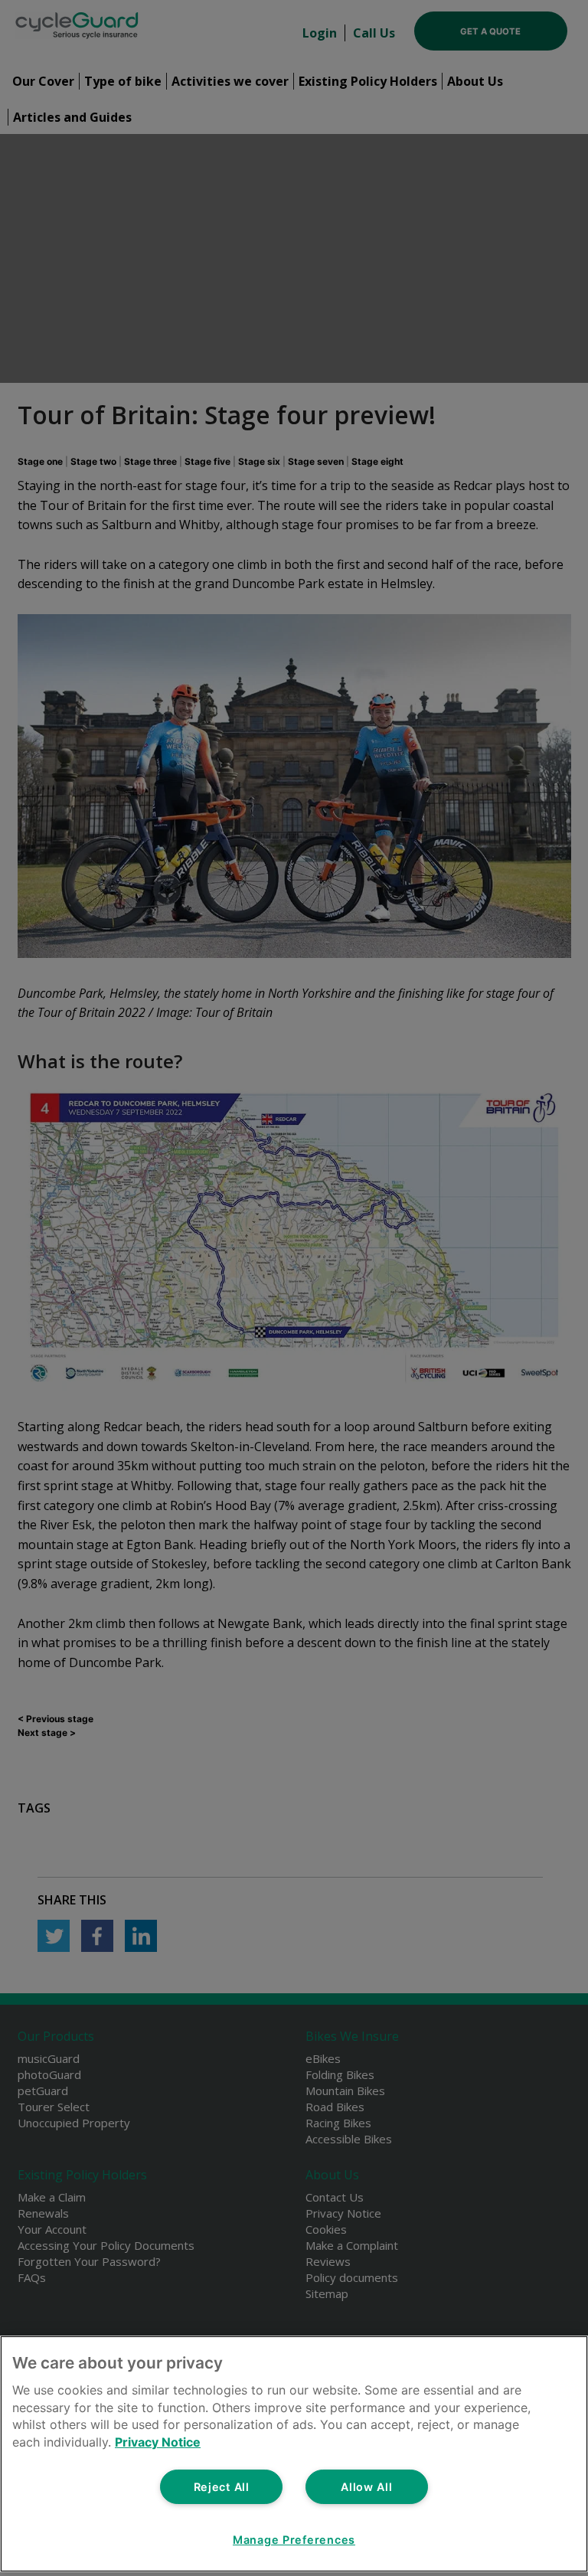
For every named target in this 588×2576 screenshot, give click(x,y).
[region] (294, 2454)
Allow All (366, 2487)
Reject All (222, 2487)
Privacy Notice (158, 2442)
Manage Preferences (294, 2540)
